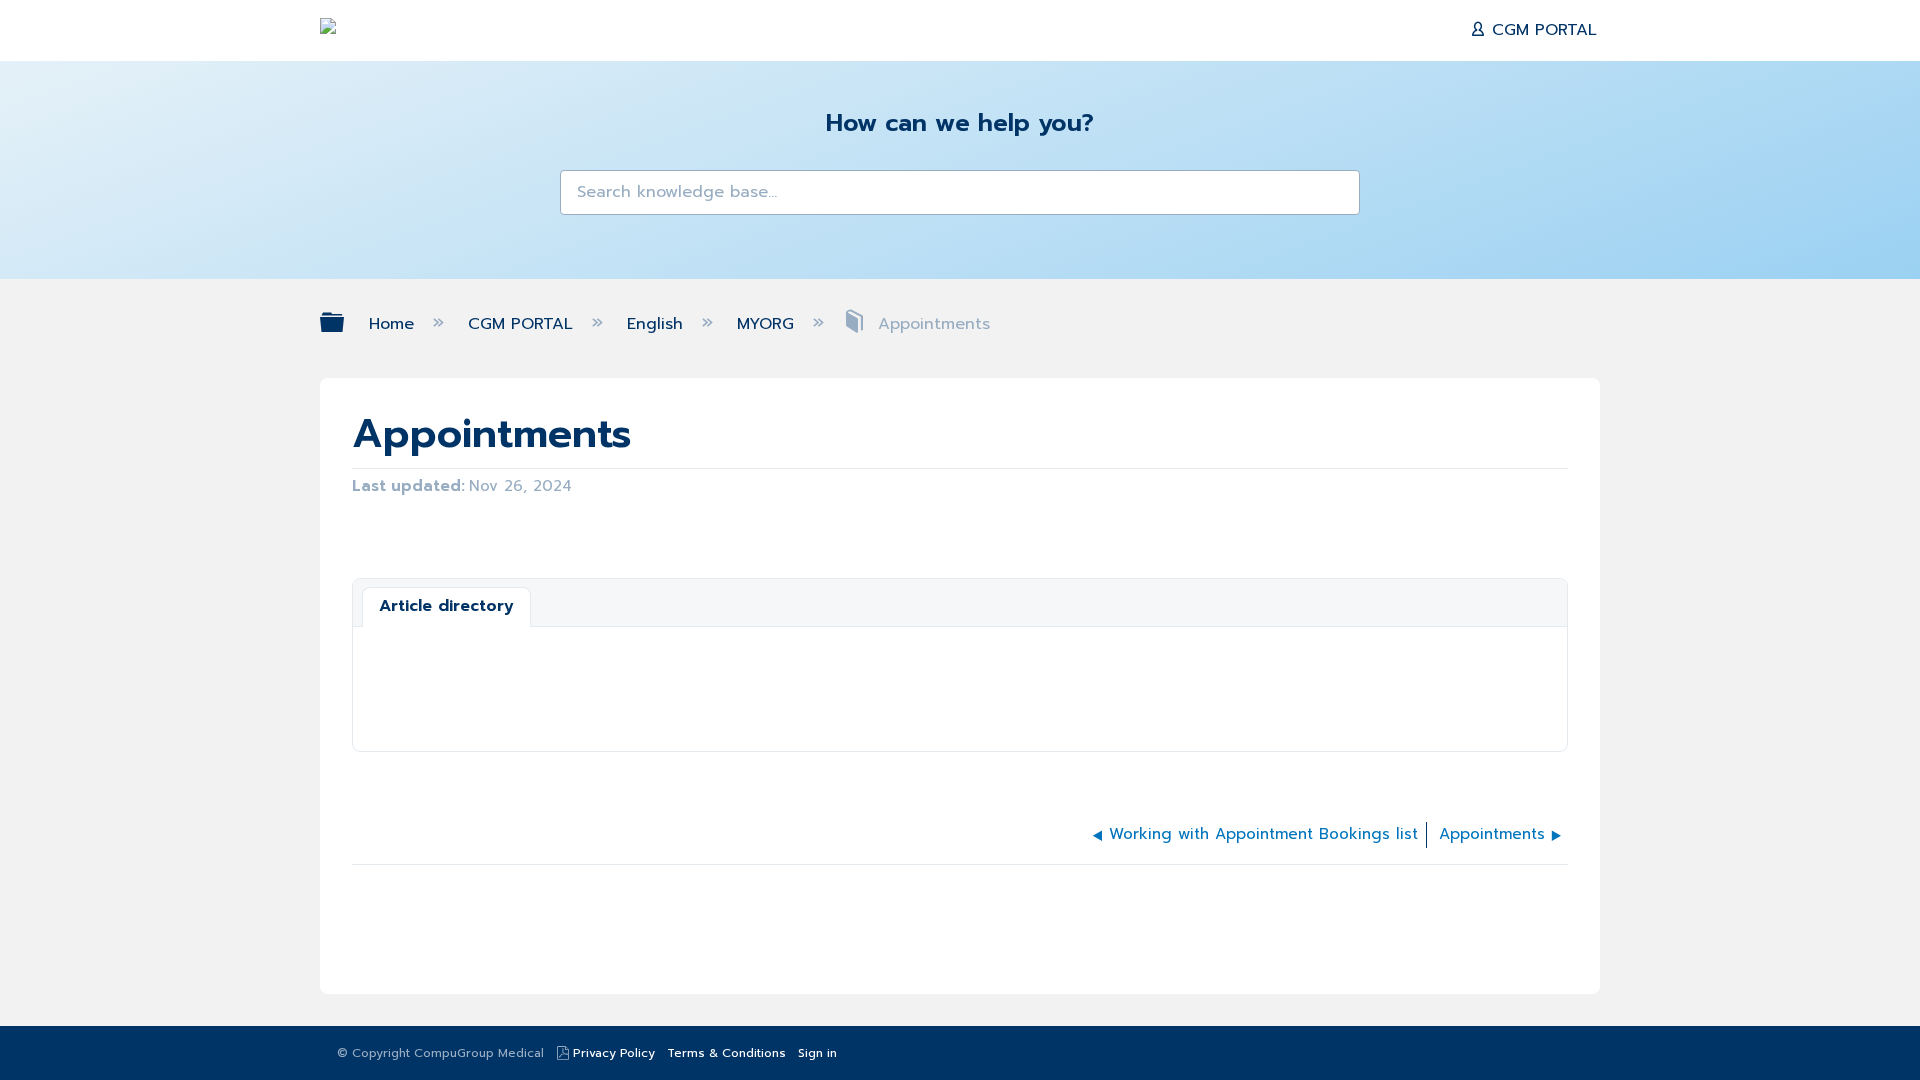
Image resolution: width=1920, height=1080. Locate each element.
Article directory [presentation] (446, 606)
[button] (588, 198)
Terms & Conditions (726, 1053)
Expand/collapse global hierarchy (345, 322)
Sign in (817, 1053)
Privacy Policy (614, 1053)
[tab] (446, 607)
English (658, 324)
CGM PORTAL (1541, 30)
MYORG (768, 324)
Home (394, 324)
